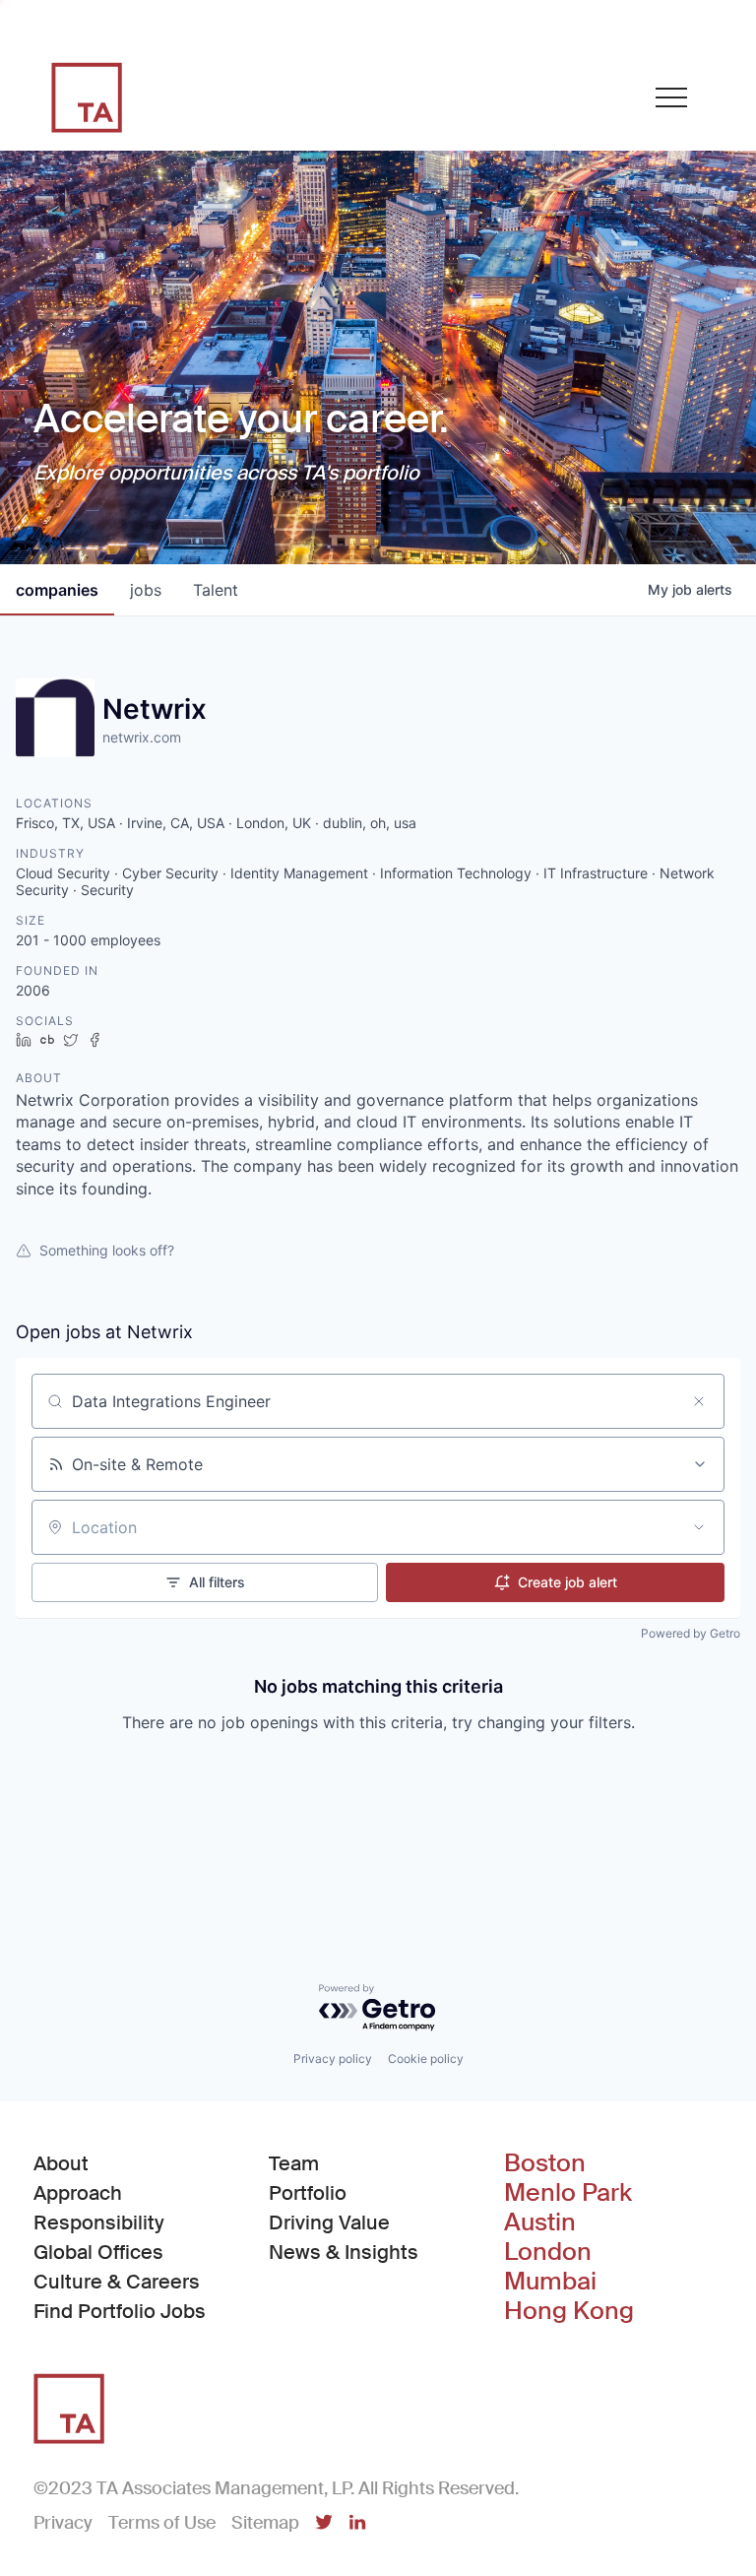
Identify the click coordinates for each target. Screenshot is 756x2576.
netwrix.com (142, 737)
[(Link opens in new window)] (324, 2524)
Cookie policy (426, 2059)
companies (57, 590)
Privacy (63, 2523)
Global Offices (98, 2252)
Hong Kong (569, 2311)
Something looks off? (107, 1250)
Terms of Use (162, 2523)
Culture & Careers (117, 2282)
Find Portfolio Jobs (120, 2311)
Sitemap (265, 2523)
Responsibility (99, 2222)
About (61, 2163)
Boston (545, 2163)
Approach (78, 2193)
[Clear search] (699, 1401)
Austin (540, 2222)
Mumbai (550, 2282)
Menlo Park (568, 2193)
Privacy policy (333, 2059)
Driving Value (329, 2222)
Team (294, 2163)
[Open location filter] (699, 1527)
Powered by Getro (691, 1633)
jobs (146, 590)
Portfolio (308, 2193)
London (548, 2252)
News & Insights (344, 2252)
